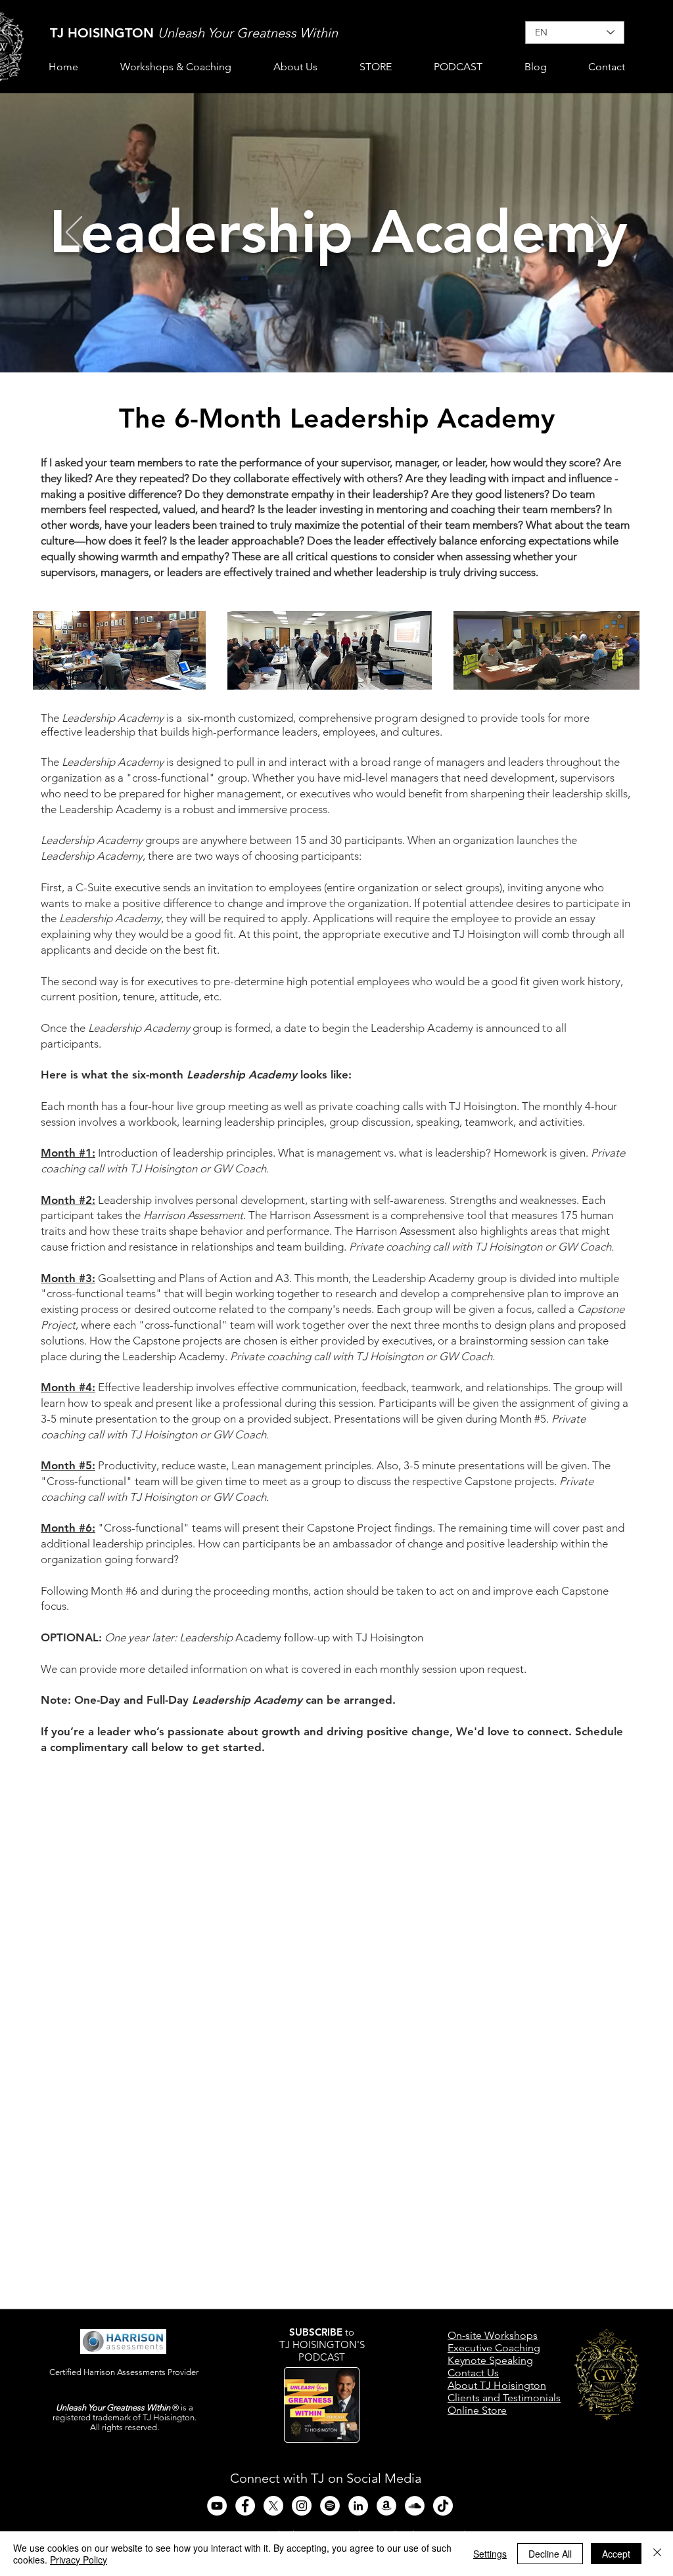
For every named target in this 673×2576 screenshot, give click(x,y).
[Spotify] (330, 2506)
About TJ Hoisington (497, 2385)
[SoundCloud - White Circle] (415, 2506)
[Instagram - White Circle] (302, 2506)
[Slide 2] (336, 340)
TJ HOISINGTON (104, 33)
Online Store (477, 2410)
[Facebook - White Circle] (245, 2506)
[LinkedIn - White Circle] (358, 2506)
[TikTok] (443, 2506)
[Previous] (74, 233)
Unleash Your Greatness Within (248, 33)
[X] (273, 2506)
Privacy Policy (79, 2560)
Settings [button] (490, 2554)
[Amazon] (386, 2506)
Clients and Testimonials (504, 2398)
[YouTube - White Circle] (217, 2506)
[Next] (599, 233)
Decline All (550, 2554)
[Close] (657, 2554)
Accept (616, 2554)
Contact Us (473, 2373)
